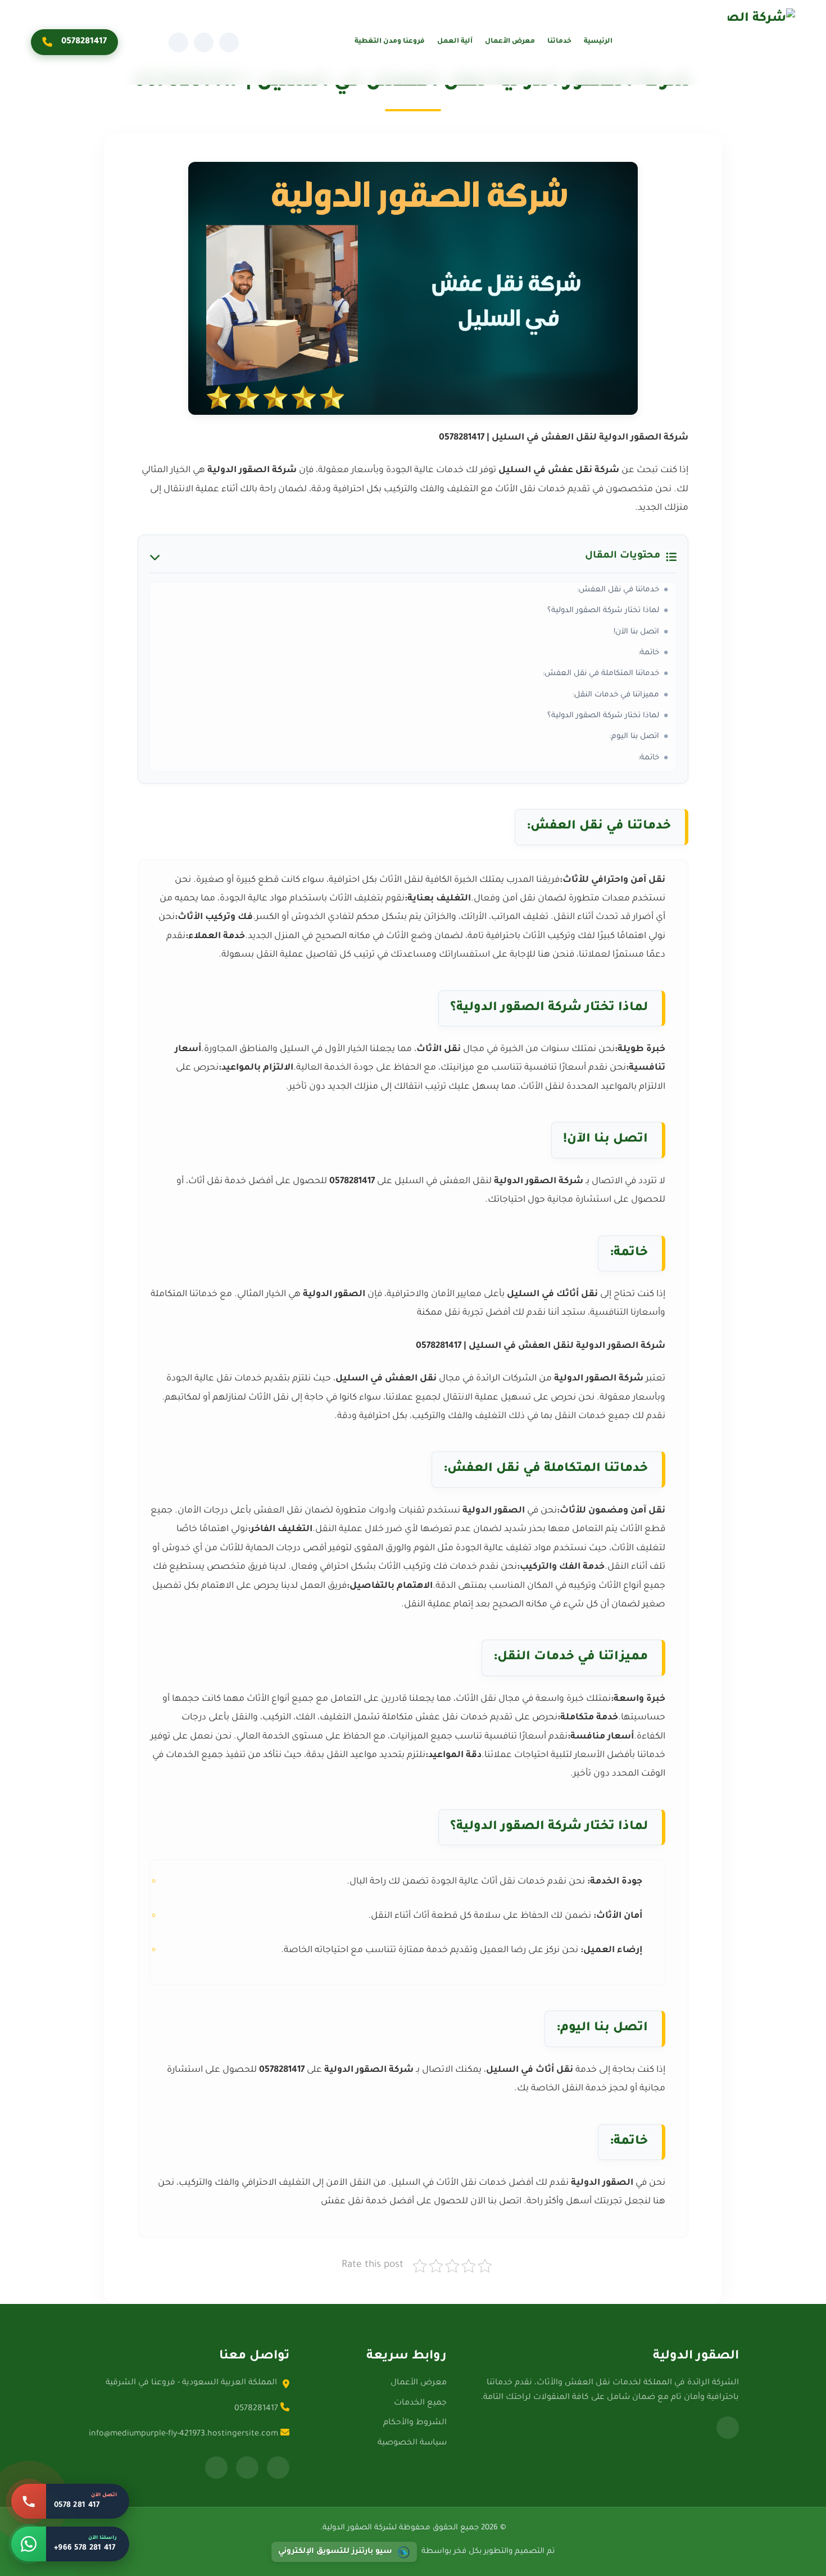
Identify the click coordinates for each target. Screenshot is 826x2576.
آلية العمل (455, 42)
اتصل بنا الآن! (636, 632)
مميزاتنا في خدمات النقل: (616, 695)
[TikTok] (178, 42)
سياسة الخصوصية (412, 2443)
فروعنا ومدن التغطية (390, 42)
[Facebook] (229, 42)
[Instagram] (204, 42)
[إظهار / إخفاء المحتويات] (155, 557)
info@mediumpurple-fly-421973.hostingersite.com (185, 2434)
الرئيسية (598, 42)
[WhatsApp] (728, 2428)
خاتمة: (649, 653)
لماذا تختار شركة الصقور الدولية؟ (603, 611)
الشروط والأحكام (415, 2423)
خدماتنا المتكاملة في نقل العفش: (601, 674)
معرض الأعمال (510, 42)
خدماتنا (559, 42)
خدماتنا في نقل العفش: (618, 590)
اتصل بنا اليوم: (634, 737)
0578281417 (84, 42)
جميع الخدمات (420, 2403)
